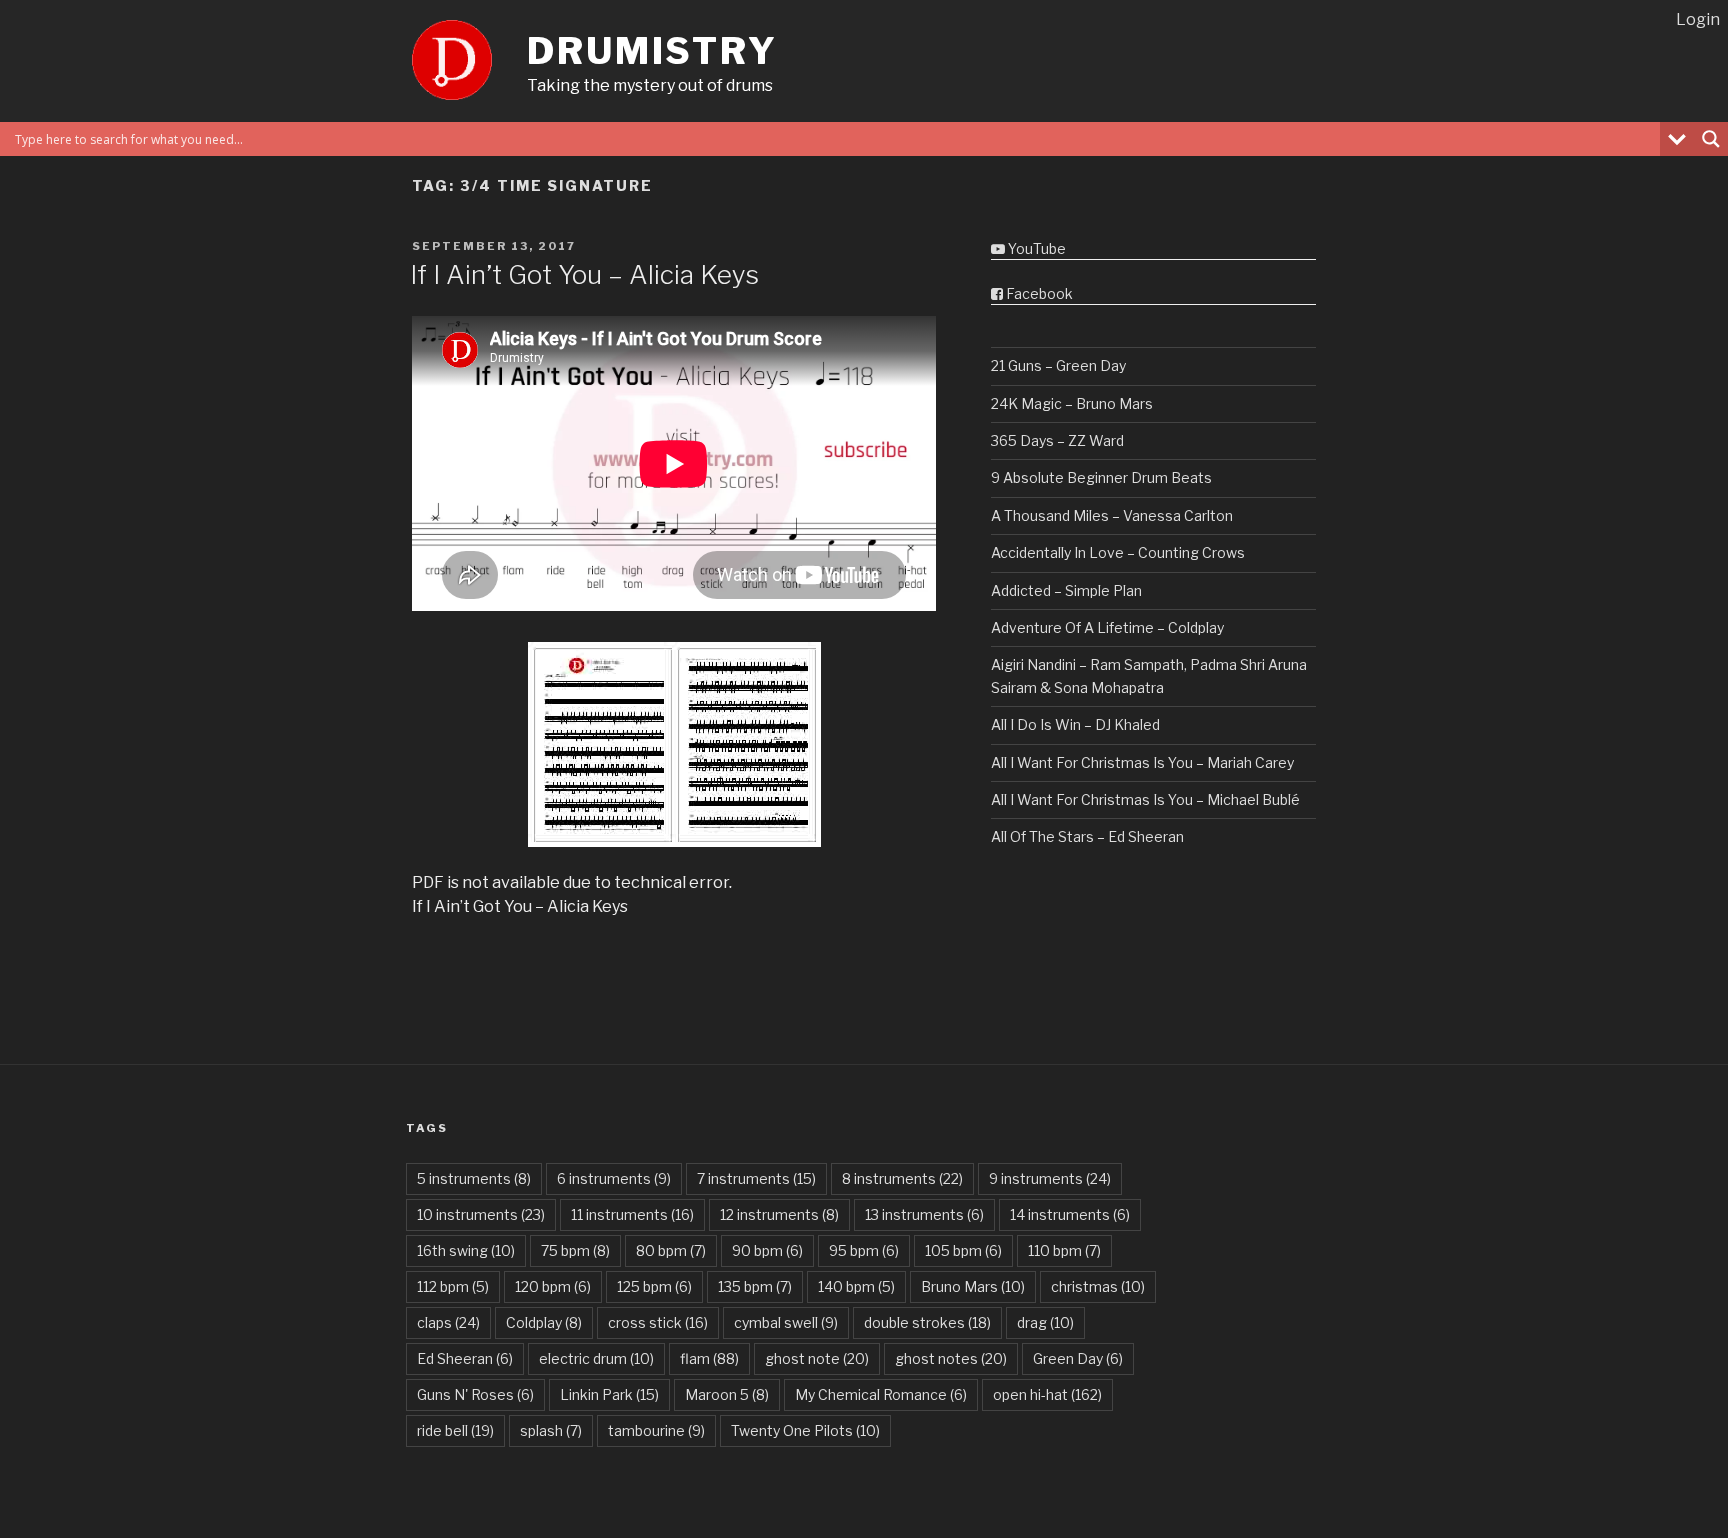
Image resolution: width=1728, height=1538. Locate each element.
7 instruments (756, 1178)
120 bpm (553, 1286)
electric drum (596, 1358)
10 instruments (481, 1214)
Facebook (1038, 293)
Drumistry (652, 51)
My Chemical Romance (881, 1394)
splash (551, 1430)
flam (709, 1358)
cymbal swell (786, 1322)
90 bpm (767, 1250)
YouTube (1035, 248)
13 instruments (924, 1214)
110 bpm (1064, 1250)
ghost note (817, 1358)
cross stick (658, 1322)
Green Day (1078, 1358)
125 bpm (654, 1286)
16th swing (466, 1250)
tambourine (656, 1430)
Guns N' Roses (475, 1394)
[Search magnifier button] (1711, 139)
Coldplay (544, 1322)
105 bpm (963, 1250)
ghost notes (951, 1358)
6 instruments (614, 1178)
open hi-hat (1047, 1394)
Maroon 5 (727, 1394)
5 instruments (474, 1178)
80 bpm (671, 1250)
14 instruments (1070, 1214)
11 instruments (632, 1214)
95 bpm (864, 1250)
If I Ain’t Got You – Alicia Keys (584, 274)
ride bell (455, 1430)
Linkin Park (609, 1394)
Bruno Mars (973, 1286)
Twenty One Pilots (805, 1430)
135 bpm (755, 1286)
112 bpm (453, 1286)
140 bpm (856, 1286)
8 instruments (902, 1178)
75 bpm (575, 1250)
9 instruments (1050, 1178)
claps (448, 1322)
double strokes (927, 1322)
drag (1045, 1322)
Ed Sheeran (465, 1358)
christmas (1098, 1286)
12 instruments (779, 1214)
